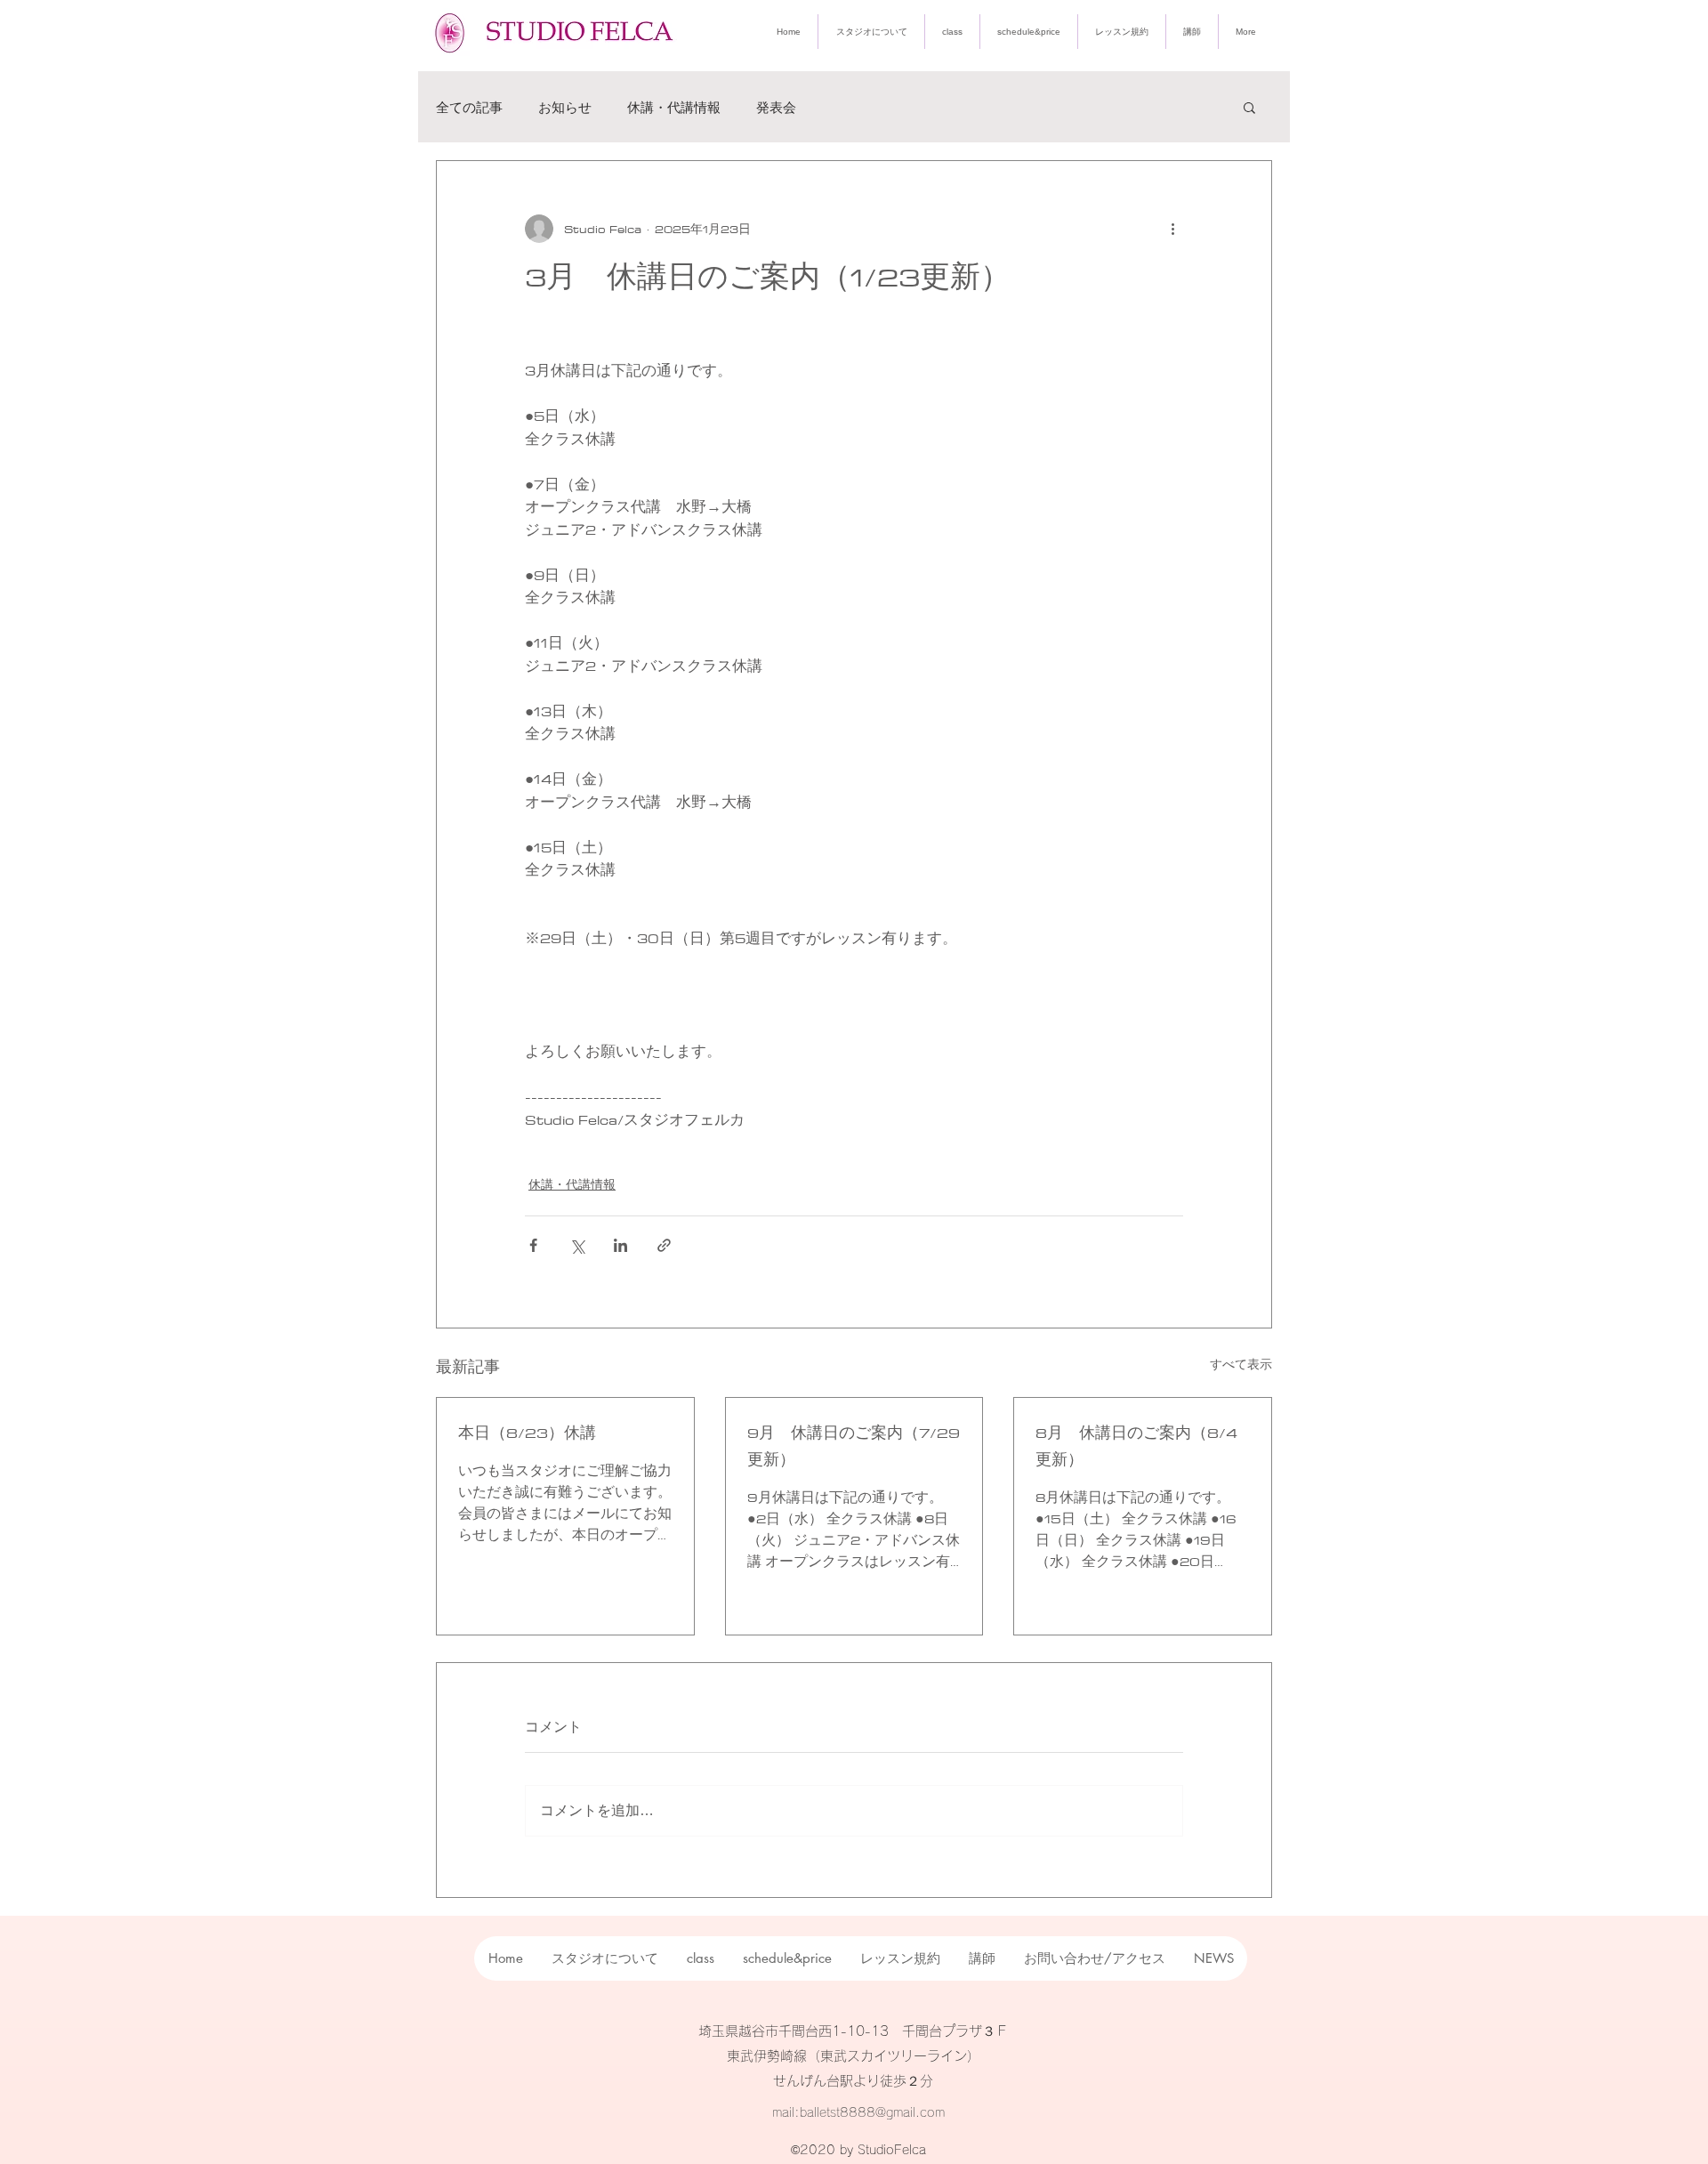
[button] (1249, 107)
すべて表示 (1241, 1365)
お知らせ (565, 107)
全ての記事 (469, 107)
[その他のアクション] (1172, 229)
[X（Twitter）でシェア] (577, 1245)
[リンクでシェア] (664, 1245)
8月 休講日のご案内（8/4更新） (1136, 1446)
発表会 (776, 107)
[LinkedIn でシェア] (620, 1245)
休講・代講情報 (674, 107)
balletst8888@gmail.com (872, 2112)
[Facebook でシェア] (533, 1245)
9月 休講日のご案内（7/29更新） (854, 1446)
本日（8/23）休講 (527, 1433)
